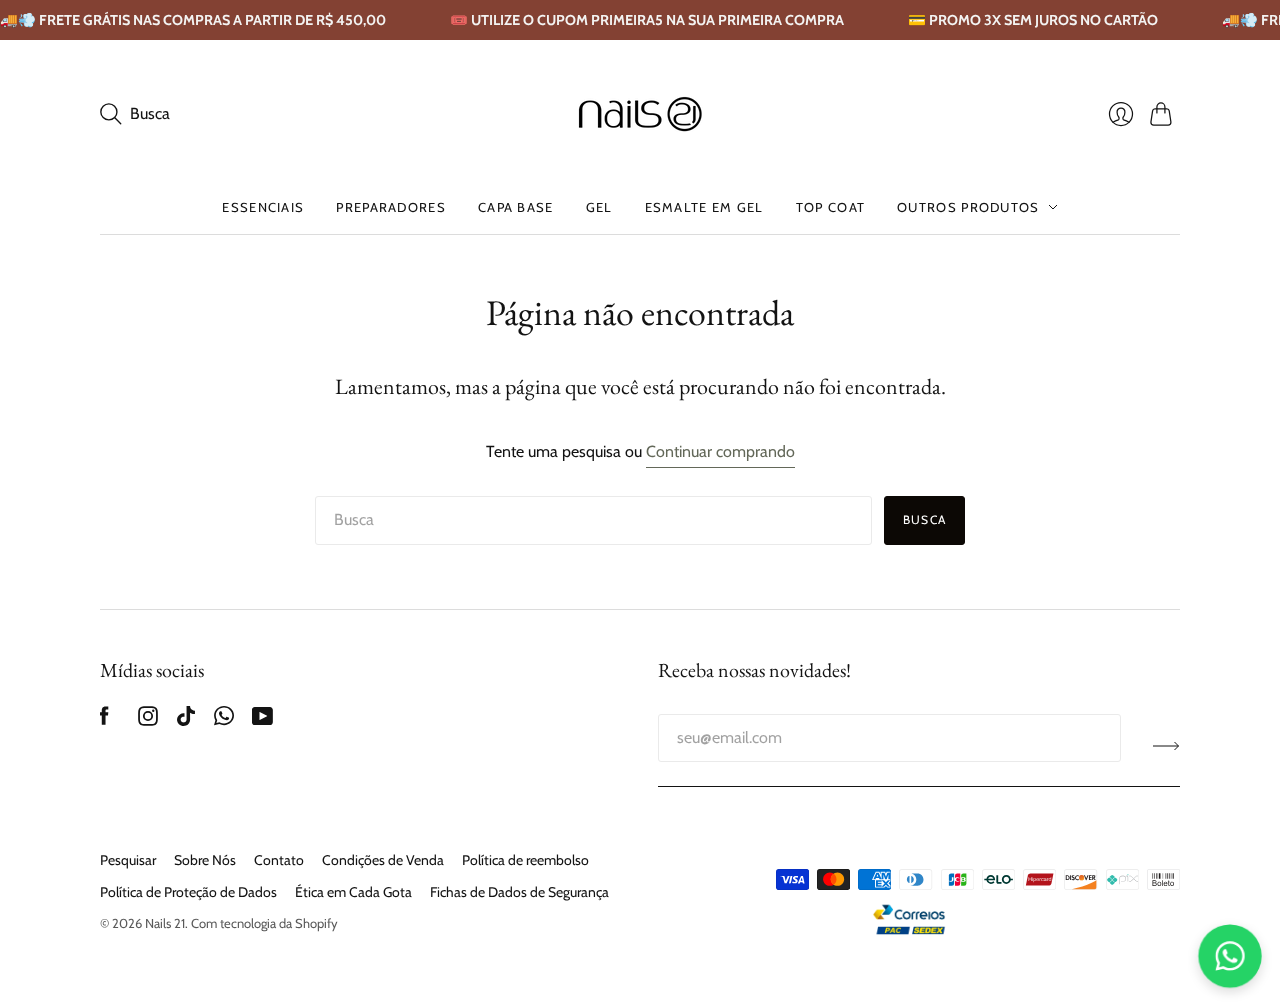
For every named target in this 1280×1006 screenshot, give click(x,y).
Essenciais (263, 207)
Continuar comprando (720, 451)
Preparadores (391, 207)
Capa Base (516, 207)
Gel (599, 207)
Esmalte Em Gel (704, 207)
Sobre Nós (205, 860)
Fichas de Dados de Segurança (519, 892)
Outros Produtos (968, 207)
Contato (279, 860)
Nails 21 (165, 923)
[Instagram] (148, 720)
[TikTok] (186, 720)
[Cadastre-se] (1166, 746)
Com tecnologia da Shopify (264, 923)
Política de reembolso (525, 860)
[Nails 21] (640, 114)
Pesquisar (128, 860)
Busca (924, 519)
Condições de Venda (383, 860)
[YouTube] (262, 720)
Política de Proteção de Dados (188, 892)
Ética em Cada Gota (353, 892)
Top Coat (830, 207)
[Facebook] (104, 720)
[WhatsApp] (224, 720)
